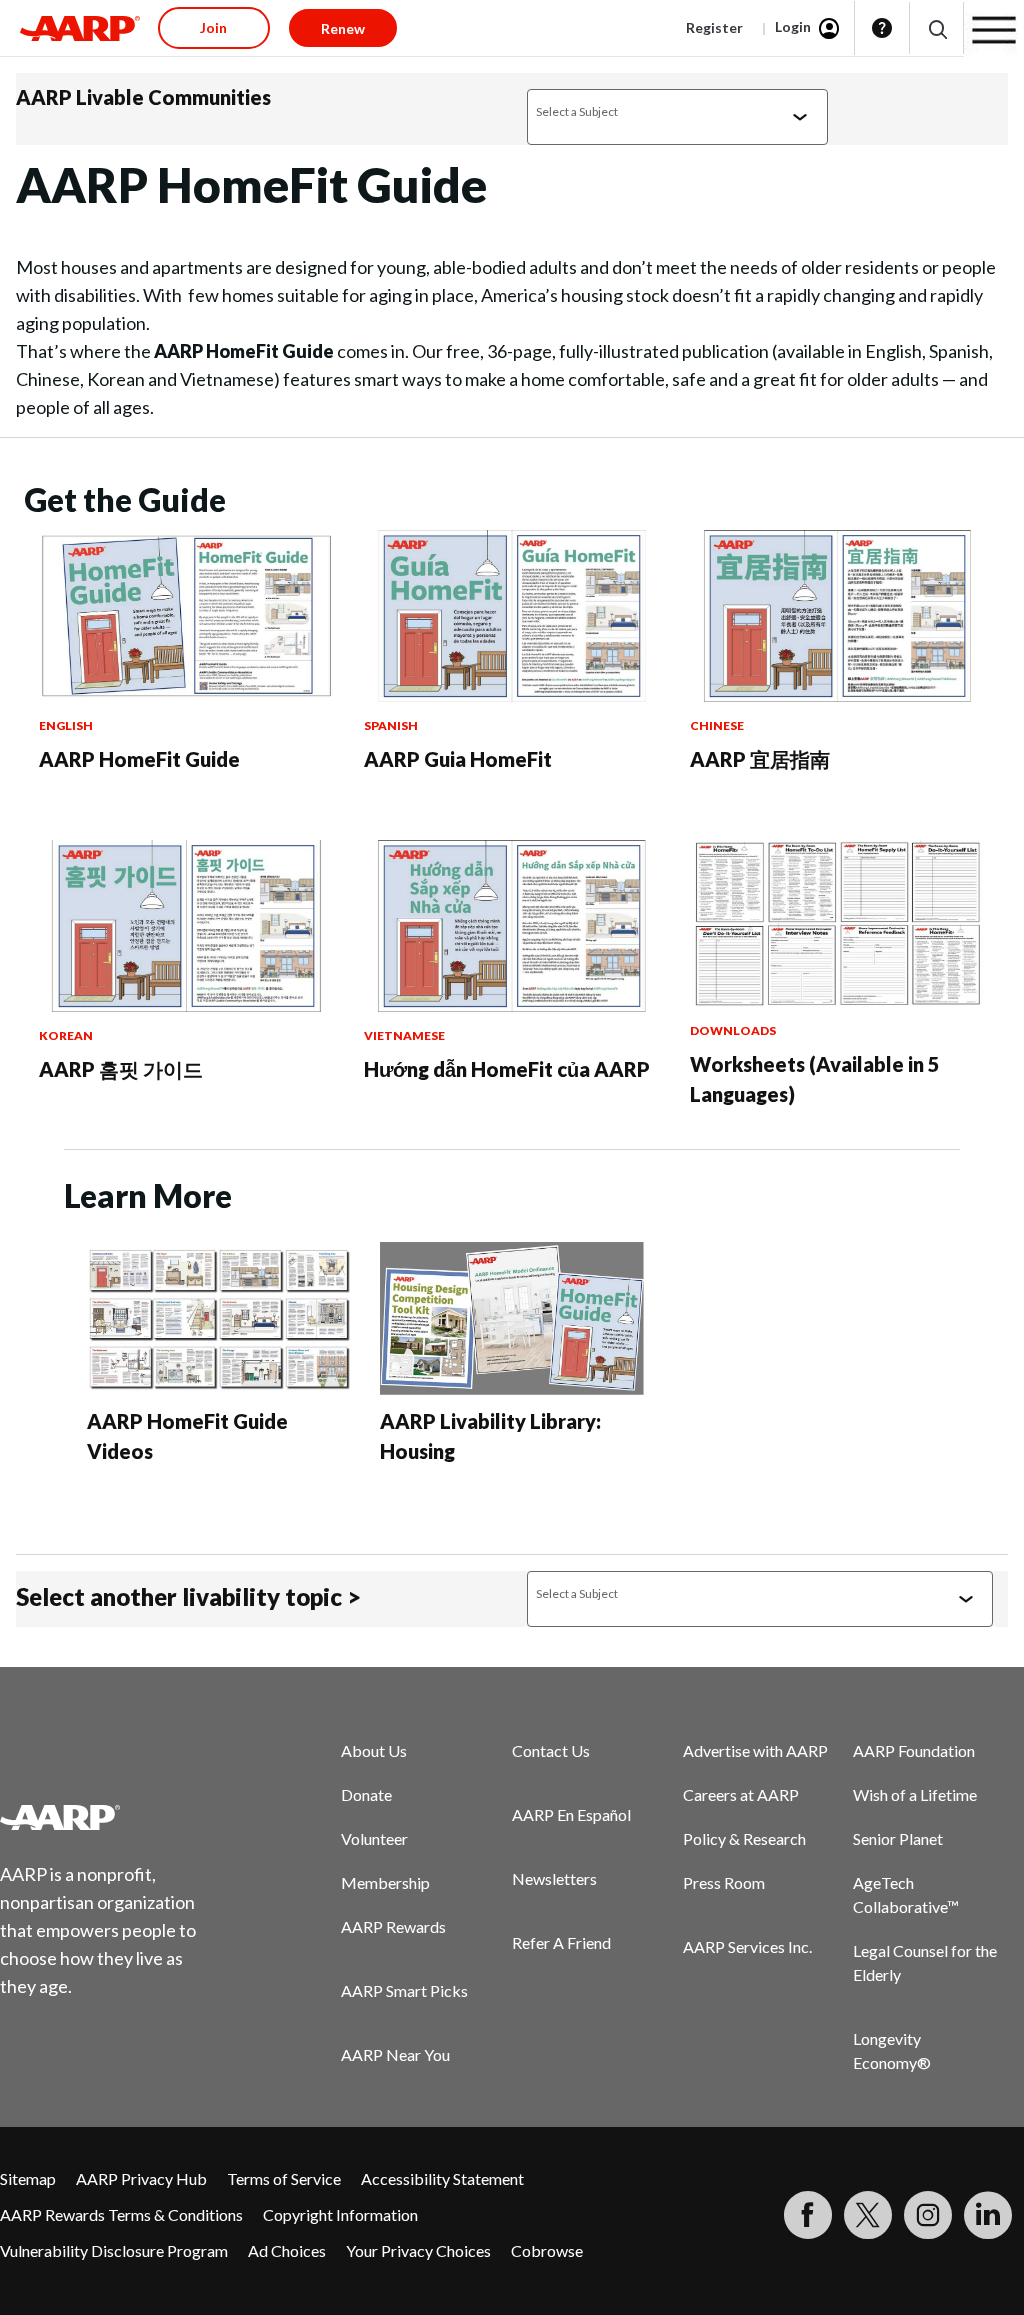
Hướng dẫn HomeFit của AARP (507, 1069)
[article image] (186, 695)
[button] (936, 28)
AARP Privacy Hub (141, 2178)
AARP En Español (571, 1814)
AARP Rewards (393, 1926)
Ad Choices (287, 2250)
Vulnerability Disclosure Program (114, 2250)
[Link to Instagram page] (928, 2215)
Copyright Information (340, 2214)
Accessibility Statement (442, 2178)
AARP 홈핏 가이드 (121, 1069)
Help (882, 28)
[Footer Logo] (110, 1817)
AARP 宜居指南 (760, 759)
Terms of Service (284, 2178)
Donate (366, 1794)
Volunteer (374, 1838)
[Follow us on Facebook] (808, 2215)
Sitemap (28, 2178)
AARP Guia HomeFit (458, 759)
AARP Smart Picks (404, 1990)
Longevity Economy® (892, 2050)
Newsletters (554, 1878)
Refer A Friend (561, 1942)
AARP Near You (395, 2054)
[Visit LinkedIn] (988, 2215)
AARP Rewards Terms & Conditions (121, 2214)
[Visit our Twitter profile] (868, 2215)
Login (793, 26)
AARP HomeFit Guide (139, 759)
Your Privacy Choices (418, 2250)
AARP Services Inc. (747, 1946)
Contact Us (551, 1750)
